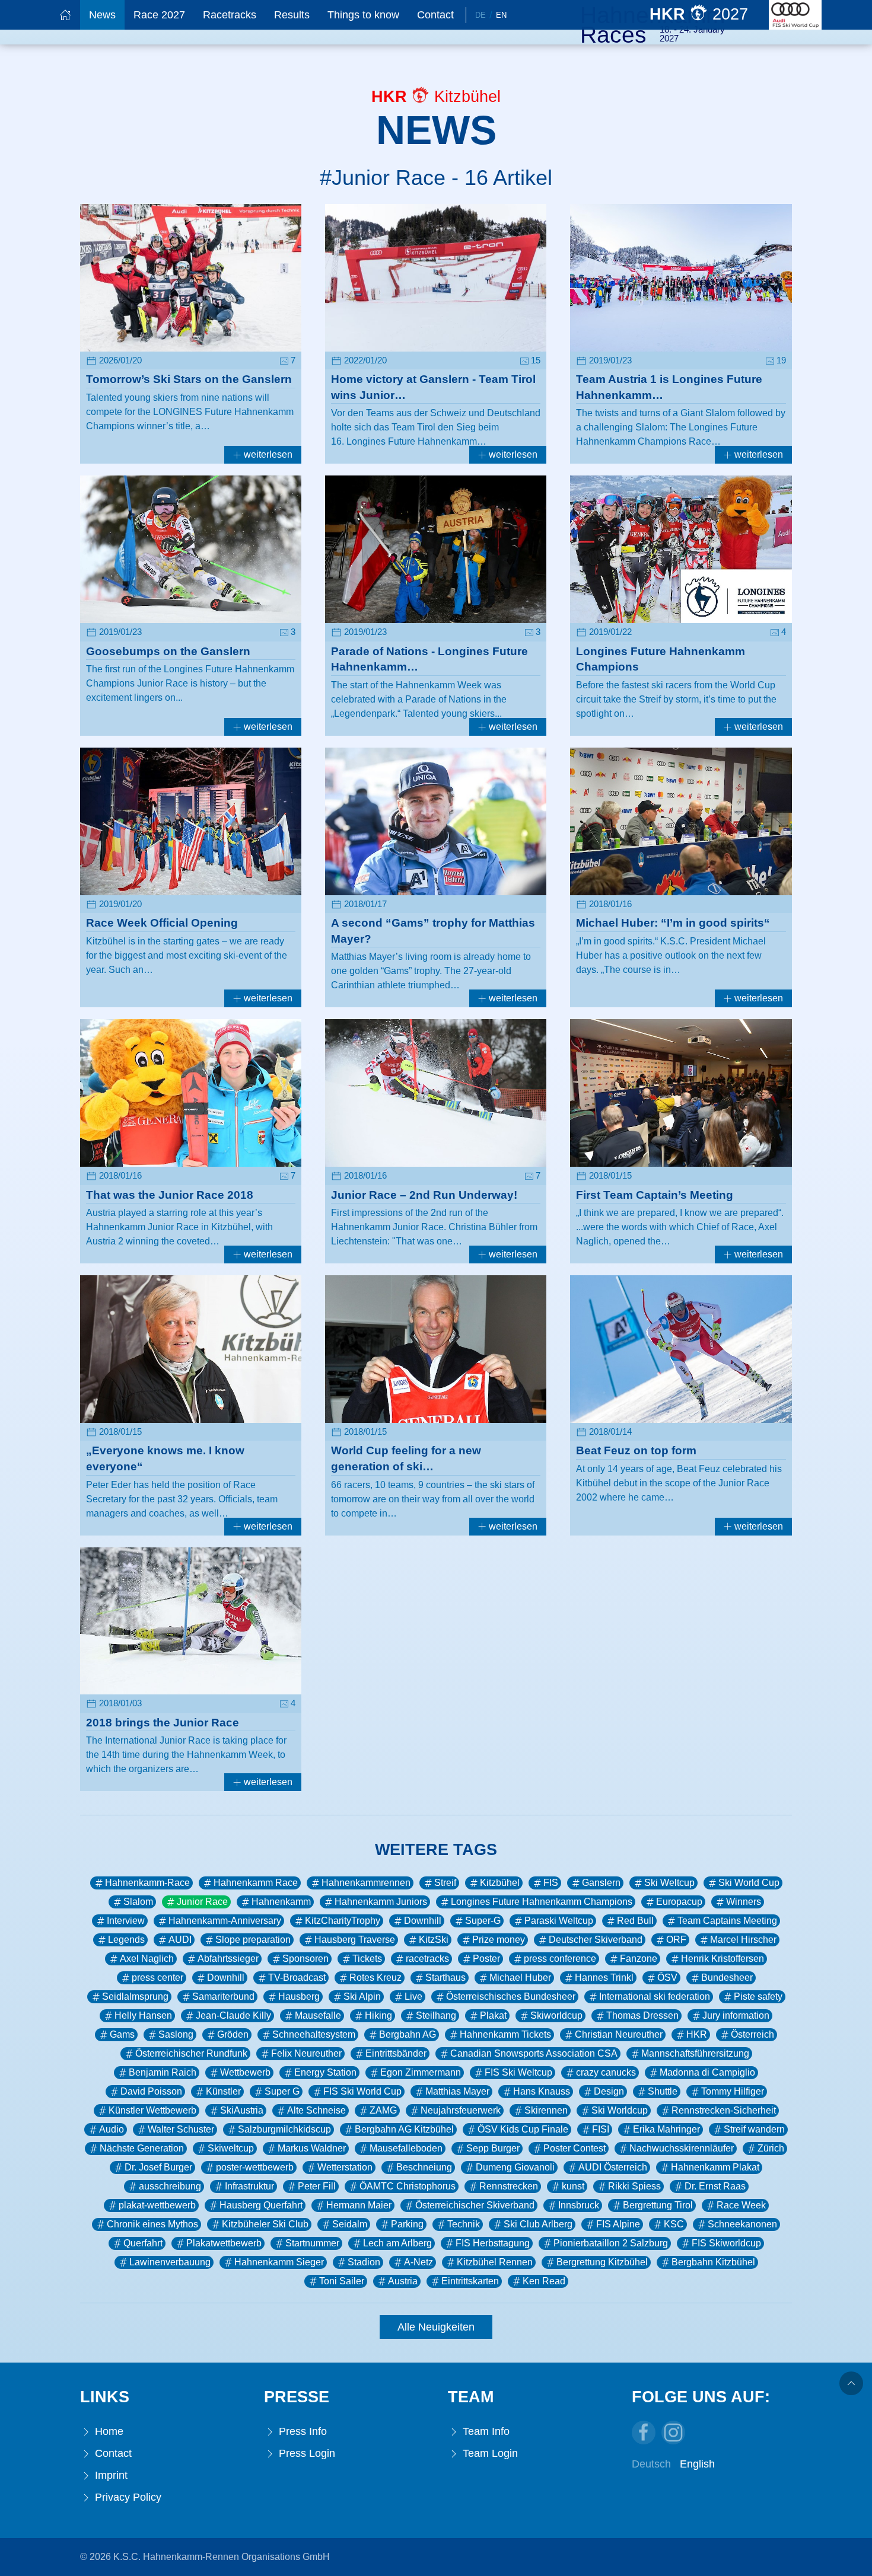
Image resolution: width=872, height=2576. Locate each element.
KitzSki (434, 1940)
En (501, 15)
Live (413, 1996)
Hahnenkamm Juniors (381, 1902)
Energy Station (325, 2072)
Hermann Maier (359, 2205)
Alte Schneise (316, 2110)
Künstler (223, 2091)
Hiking (378, 2015)
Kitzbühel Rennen (495, 2262)
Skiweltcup (231, 2148)
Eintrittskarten (470, 2281)
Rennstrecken (509, 2186)
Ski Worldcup (620, 2110)
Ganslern (601, 1883)
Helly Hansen (143, 2015)
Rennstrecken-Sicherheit (724, 2110)
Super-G (483, 1921)
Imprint (110, 2475)
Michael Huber (520, 1978)
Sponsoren (305, 1959)
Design (609, 2091)
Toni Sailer (342, 2281)
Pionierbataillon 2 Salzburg (611, 2243)
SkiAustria (242, 2110)
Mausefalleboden (406, 2148)
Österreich (752, 2034)
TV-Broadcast (297, 1978)
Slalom (138, 1902)
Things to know (363, 15)
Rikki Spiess (634, 2186)
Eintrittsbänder (396, 2053)
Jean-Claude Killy (233, 2015)
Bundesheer (727, 1978)
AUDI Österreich (613, 2167)
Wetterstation (345, 2167)
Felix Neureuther (306, 2053)
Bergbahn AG (408, 2034)
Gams (122, 2034)
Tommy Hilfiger (733, 2091)
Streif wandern (754, 2129)
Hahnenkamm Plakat (715, 2167)
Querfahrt (143, 2243)
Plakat (493, 2015)
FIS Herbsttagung (493, 2243)
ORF (676, 1940)
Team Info (485, 2431)
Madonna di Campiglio (707, 2072)
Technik (464, 2224)
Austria (403, 2281)
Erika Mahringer (666, 2129)
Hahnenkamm (281, 1902)
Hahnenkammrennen (366, 1883)
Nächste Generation (142, 2148)
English (697, 2464)
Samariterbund (223, 1996)
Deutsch (651, 2464)
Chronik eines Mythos (152, 2224)
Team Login (489, 2453)
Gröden (233, 2034)
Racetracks (230, 15)
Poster (486, 1959)
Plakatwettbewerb (224, 2243)
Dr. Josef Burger (158, 2167)
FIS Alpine (618, 2224)
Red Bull (635, 1921)
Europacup (679, 1902)
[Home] (65, 15)
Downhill (423, 1921)
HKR (697, 2034)
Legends (126, 1940)
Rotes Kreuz (375, 1978)
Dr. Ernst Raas (715, 2186)
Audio (112, 2129)
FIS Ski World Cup (362, 2091)
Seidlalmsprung (135, 1996)
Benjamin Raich (163, 2072)
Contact (435, 15)
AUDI (180, 1940)
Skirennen (546, 2110)
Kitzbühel (500, 1883)
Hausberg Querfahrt (261, 2205)
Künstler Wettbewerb (152, 2110)
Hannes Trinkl (604, 1978)
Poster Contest (575, 2148)
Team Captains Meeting (727, 1921)
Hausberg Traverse (355, 1940)
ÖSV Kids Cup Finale (523, 2129)
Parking (407, 2224)
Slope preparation (253, 1940)
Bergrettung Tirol (658, 2205)
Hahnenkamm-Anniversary (225, 1921)
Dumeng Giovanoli (515, 2167)
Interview (126, 1921)
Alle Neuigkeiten (436, 2327)
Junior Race (202, 1902)
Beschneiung (424, 2167)
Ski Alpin (362, 1996)
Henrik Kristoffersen (723, 1959)
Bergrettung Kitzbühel (602, 2262)
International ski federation (655, 1996)
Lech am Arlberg (397, 2243)
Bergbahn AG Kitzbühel (404, 2129)
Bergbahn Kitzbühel (713, 2262)
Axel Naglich (147, 1959)
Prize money (499, 1940)
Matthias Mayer (457, 2091)
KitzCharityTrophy (343, 1921)
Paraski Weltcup (559, 1921)
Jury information (736, 2015)
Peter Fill (317, 2186)
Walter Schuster (181, 2129)
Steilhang (436, 2015)
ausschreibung (170, 2186)
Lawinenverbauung (170, 2262)
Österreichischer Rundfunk (191, 2053)
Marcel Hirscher (743, 1940)
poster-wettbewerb (255, 2167)
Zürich (771, 2148)
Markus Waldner (312, 2148)
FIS (551, 1883)
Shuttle (663, 2091)
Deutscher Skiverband (596, 1940)
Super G (282, 2091)
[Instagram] (673, 2433)
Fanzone (639, 1959)
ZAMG (383, 2110)
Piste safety (758, 1996)
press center (157, 1978)
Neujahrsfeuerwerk (461, 2110)
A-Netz (419, 2262)
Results (292, 15)
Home (108, 2431)
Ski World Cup (749, 1883)
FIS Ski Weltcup (518, 2072)
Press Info (301, 2431)
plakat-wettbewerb (157, 2205)
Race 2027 (159, 15)
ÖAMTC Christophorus (408, 2186)
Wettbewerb (245, 2072)
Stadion (364, 2262)
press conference (560, 1959)
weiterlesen (267, 454)
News (102, 15)
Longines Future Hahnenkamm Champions (542, 1902)
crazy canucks (606, 2072)
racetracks (427, 1959)
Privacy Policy (127, 2497)
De (480, 15)
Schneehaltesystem (314, 2034)
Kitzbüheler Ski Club (265, 2224)
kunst (573, 2186)
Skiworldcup (556, 2015)
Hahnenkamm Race (256, 1883)
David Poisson (151, 2091)
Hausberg (299, 1996)
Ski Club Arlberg (538, 2224)
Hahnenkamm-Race (147, 1883)
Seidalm (350, 2224)
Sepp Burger (493, 2148)
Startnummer (312, 2243)
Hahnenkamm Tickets (505, 2034)
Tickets (367, 1959)
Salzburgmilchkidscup (284, 2129)
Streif (445, 1883)
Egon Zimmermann (421, 2072)
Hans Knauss (542, 2091)
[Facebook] (644, 2433)
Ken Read (544, 2281)
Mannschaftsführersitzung (695, 2053)
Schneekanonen (742, 2224)
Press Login (305, 2453)
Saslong (176, 2034)
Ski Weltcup (669, 1883)
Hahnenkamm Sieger (279, 2262)
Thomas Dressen (642, 2015)
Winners (744, 1902)
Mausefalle (318, 2015)
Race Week (741, 2205)
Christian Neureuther (619, 2034)
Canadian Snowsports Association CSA (534, 2053)
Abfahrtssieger (228, 1959)
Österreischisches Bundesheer (511, 1996)
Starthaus (445, 1978)
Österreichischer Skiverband (475, 2205)
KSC (674, 2224)
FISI (601, 2129)
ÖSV (667, 1978)
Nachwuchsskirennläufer (682, 2148)
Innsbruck (579, 2205)
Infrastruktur (249, 2186)
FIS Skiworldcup (726, 2243)
